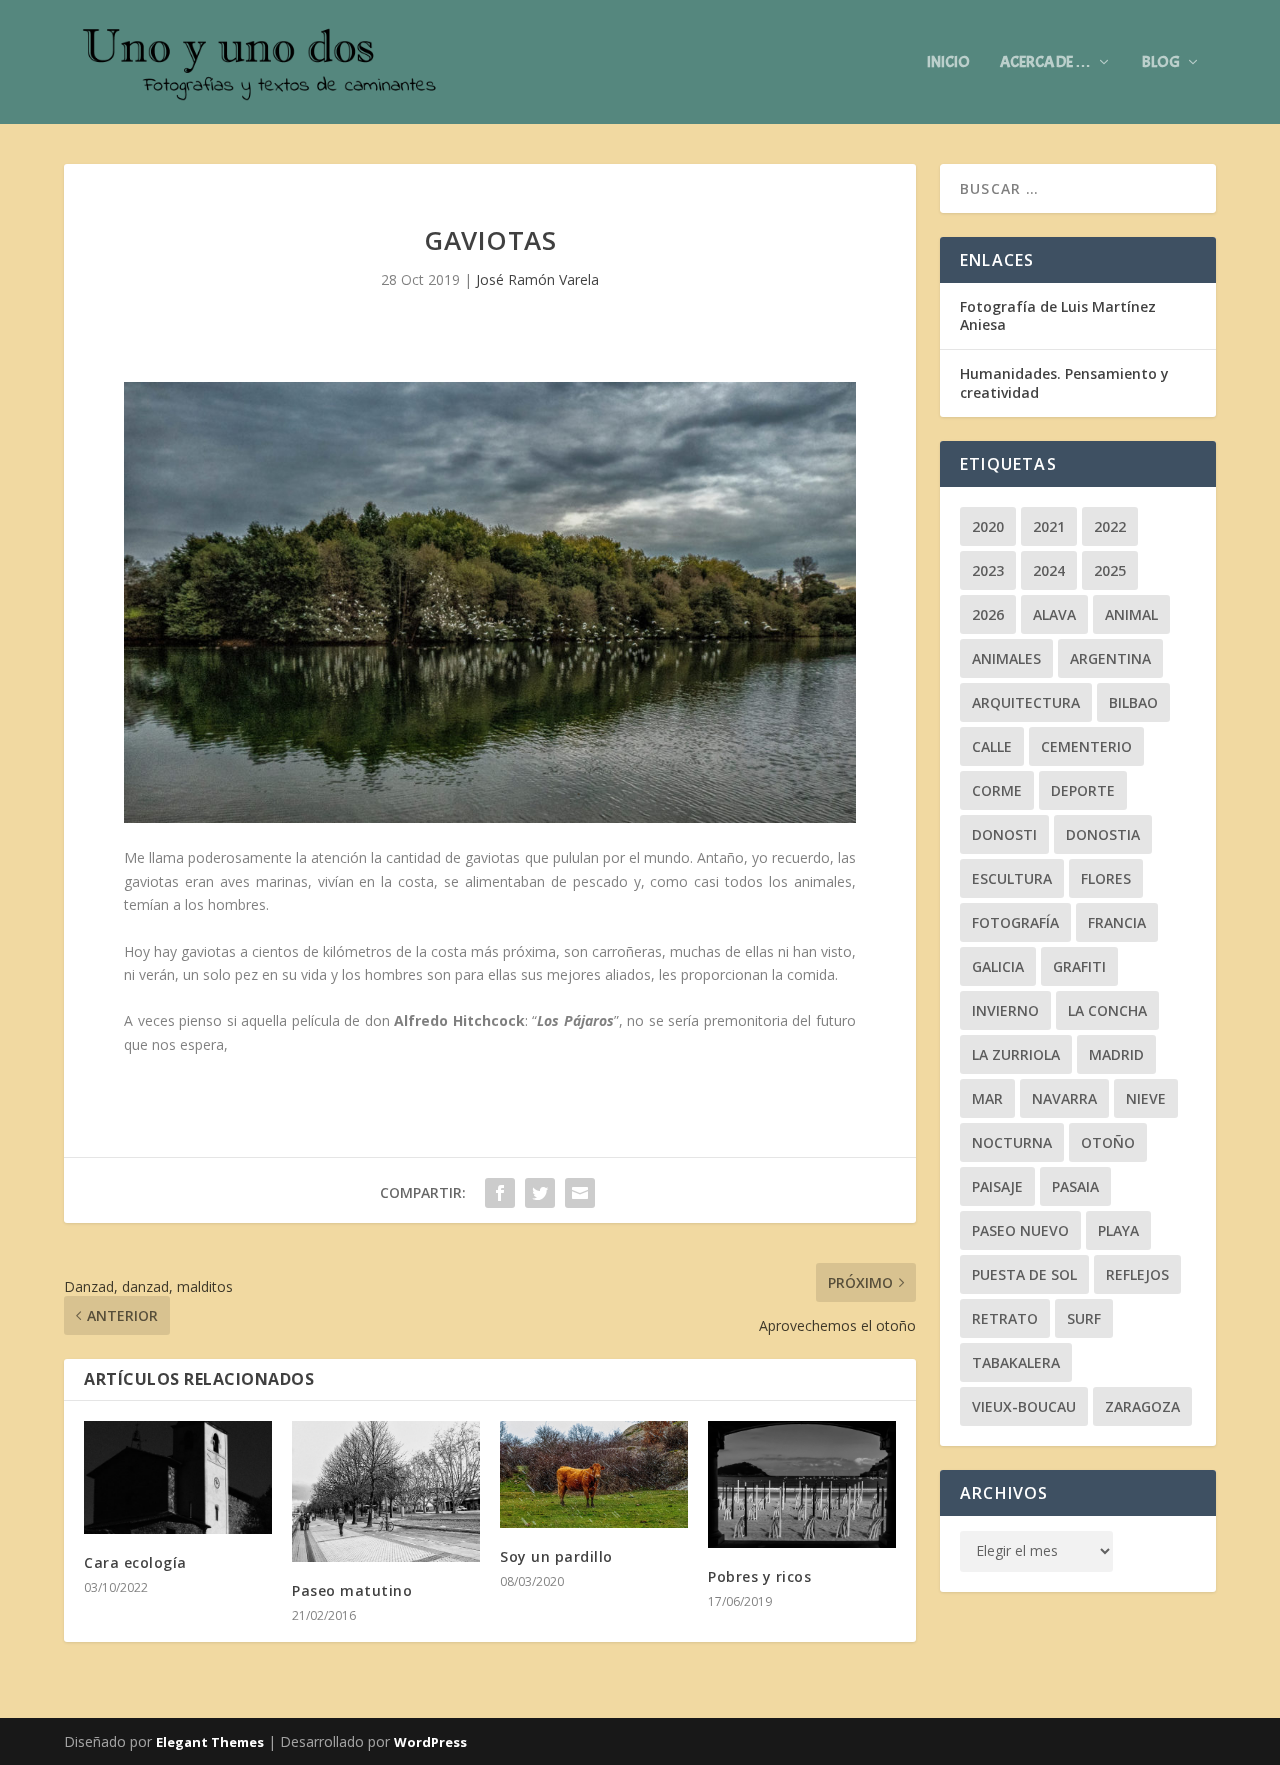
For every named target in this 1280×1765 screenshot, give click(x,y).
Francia (1117, 922)
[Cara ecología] (178, 1477)
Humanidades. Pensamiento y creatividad (1064, 382)
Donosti (1004, 834)
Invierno (1005, 1010)
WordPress (430, 1742)
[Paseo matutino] (386, 1491)
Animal (1131, 614)
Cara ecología (135, 1562)
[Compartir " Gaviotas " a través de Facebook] (500, 1193)
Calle (992, 746)
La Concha (1107, 1010)
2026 (988, 614)
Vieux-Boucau (1024, 1406)
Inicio (948, 63)
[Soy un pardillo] (594, 1474)
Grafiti (1079, 966)
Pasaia (1075, 1186)
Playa (1118, 1230)
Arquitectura (1026, 702)
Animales (1006, 658)
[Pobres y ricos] (802, 1484)
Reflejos (1137, 1274)
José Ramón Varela (537, 279)
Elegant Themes (210, 1742)
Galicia (998, 966)
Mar (987, 1098)
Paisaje (997, 1186)
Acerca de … (1045, 63)
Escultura (1012, 878)
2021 (1049, 526)
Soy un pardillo (556, 1556)
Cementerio (1086, 746)
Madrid (1116, 1054)
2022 (1110, 526)
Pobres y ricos (759, 1576)
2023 (988, 570)
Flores (1106, 878)
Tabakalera (1016, 1362)
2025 (1110, 570)
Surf (1084, 1318)
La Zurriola (1016, 1054)
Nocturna (1012, 1142)
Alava (1054, 614)
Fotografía (1015, 922)
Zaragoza (1142, 1406)
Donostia (1103, 834)
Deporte (1083, 790)
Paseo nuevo (1020, 1230)
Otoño (1108, 1142)
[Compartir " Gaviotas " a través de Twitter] (540, 1193)
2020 (988, 526)
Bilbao (1133, 702)
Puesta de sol (1024, 1274)
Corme (997, 790)
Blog (1161, 63)
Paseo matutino (352, 1590)
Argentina (1110, 658)
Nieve (1146, 1098)
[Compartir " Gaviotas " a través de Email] (580, 1193)
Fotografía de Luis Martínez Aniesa (1058, 315)
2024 (1049, 570)
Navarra (1064, 1098)
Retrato (1005, 1318)
